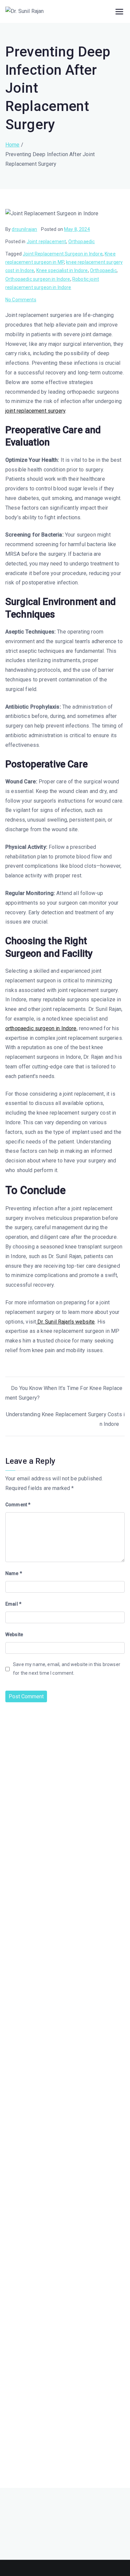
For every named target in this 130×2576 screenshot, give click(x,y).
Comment (18, 1505)
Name (14, 1573)
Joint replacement (46, 242)
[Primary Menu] (119, 12)
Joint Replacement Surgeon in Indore (63, 254)
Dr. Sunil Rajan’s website (65, 1322)
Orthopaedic (82, 242)
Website (14, 1635)
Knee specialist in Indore (62, 270)
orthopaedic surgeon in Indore (41, 1028)
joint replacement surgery (35, 411)
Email (13, 1604)
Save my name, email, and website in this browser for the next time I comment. (67, 1669)
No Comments (21, 300)
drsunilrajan (24, 229)
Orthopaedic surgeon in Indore (38, 279)
